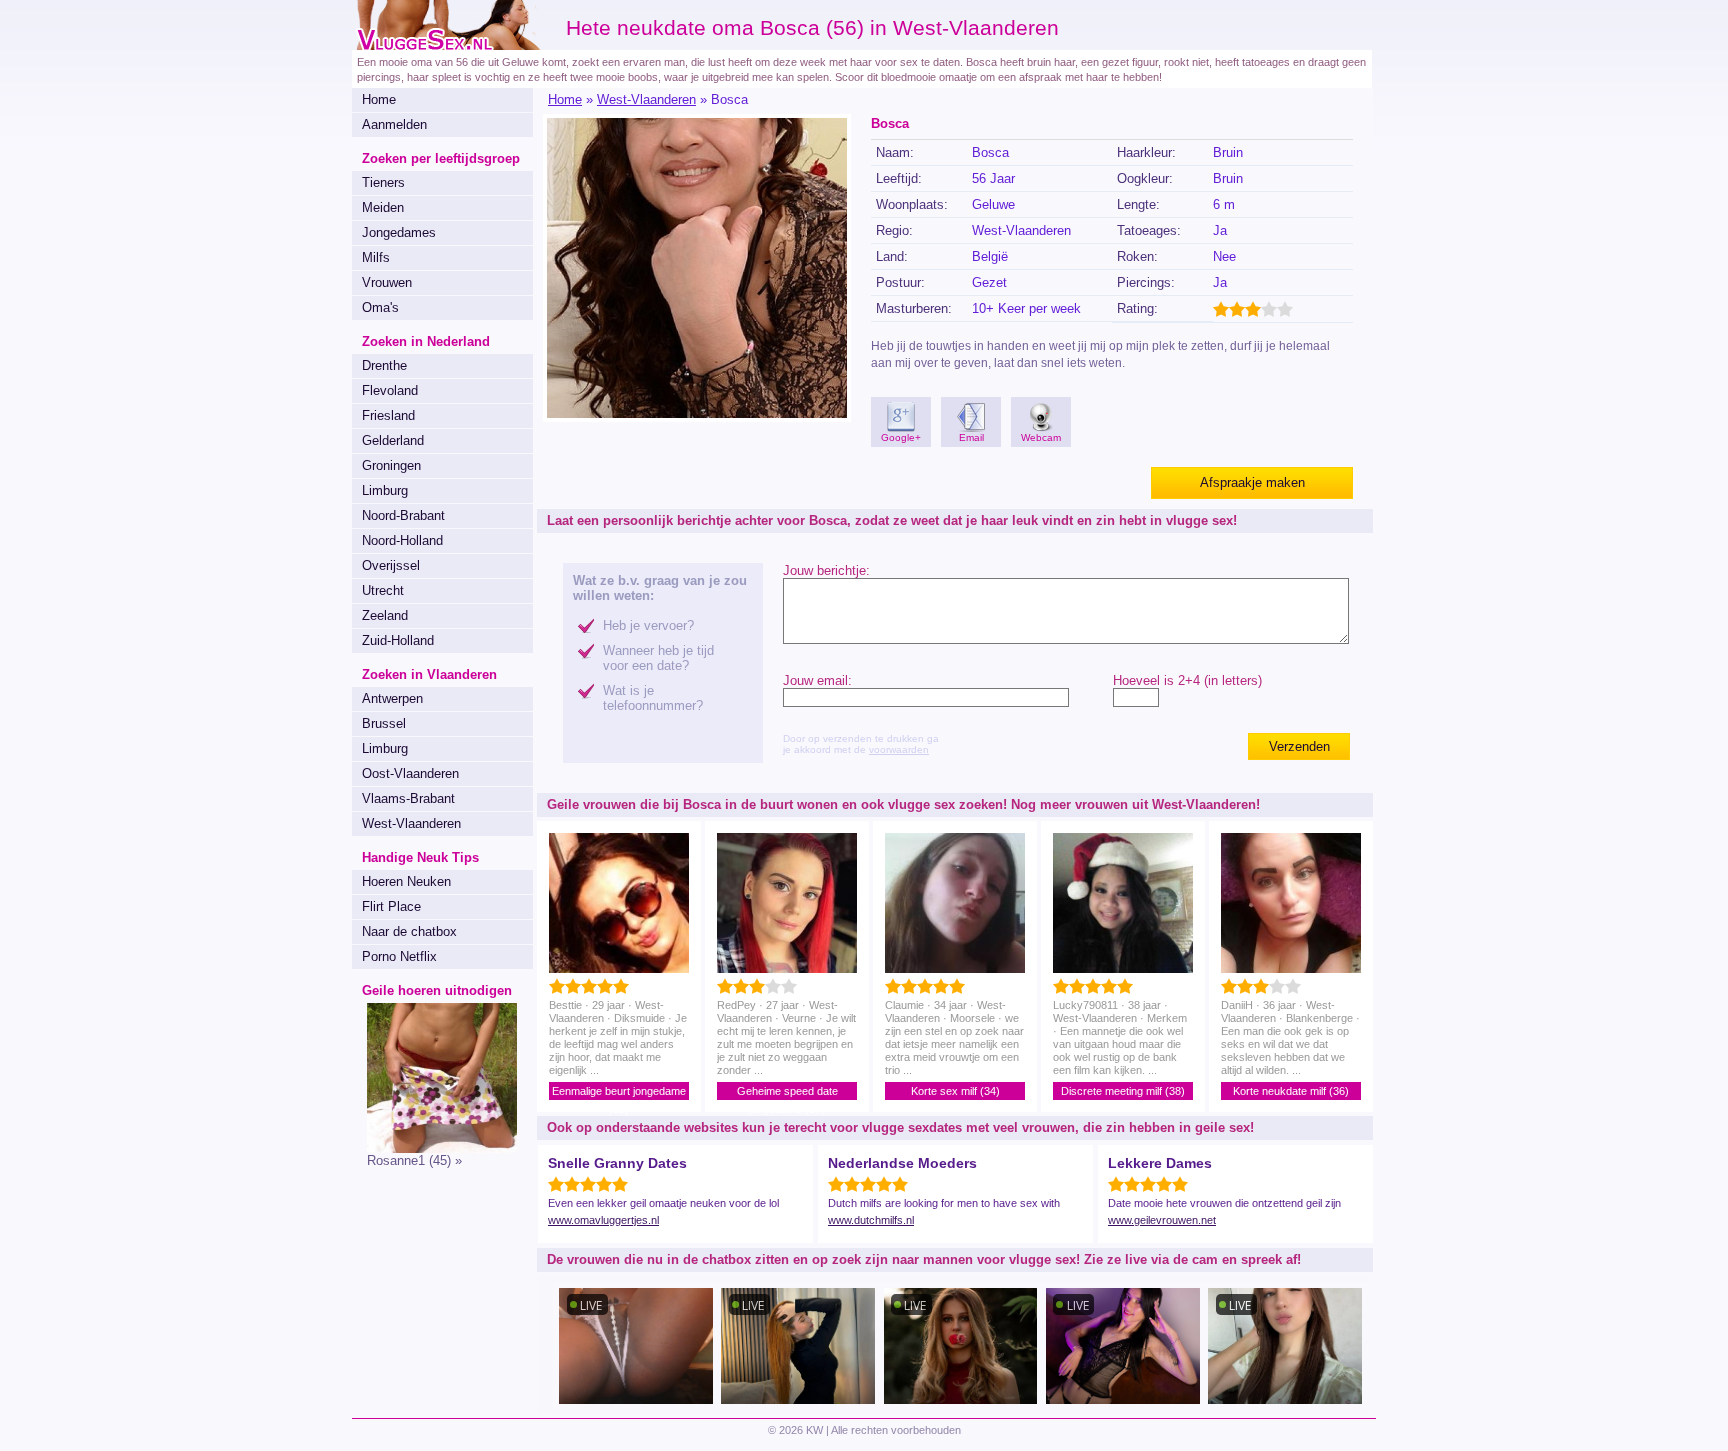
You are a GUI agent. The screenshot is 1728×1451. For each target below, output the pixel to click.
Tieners (383, 182)
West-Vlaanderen (411, 823)
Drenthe (384, 365)
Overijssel (391, 565)
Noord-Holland (402, 540)
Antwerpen (392, 698)
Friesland (388, 415)
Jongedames (399, 232)
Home (379, 99)
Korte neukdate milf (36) (1291, 1091)
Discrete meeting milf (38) (1123, 1091)
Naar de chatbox (409, 931)
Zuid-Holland (398, 640)
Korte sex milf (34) (955, 1091)
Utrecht (383, 590)
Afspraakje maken (1252, 482)
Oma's (380, 307)
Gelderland (393, 440)
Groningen (391, 465)
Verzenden (1299, 746)
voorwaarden (899, 749)
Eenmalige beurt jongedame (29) (619, 1092)
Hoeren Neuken (406, 881)
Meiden (383, 207)
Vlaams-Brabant (408, 798)
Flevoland (390, 390)
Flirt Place (391, 906)
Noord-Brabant (403, 515)
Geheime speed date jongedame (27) (787, 1092)
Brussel (384, 723)
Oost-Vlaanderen (410, 773)
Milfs (376, 257)
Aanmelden (394, 124)
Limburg (385, 490)
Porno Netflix (399, 956)
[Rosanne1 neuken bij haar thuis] (434, 1148)
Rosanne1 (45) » (414, 1160)
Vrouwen (387, 282)
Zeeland (385, 615)
